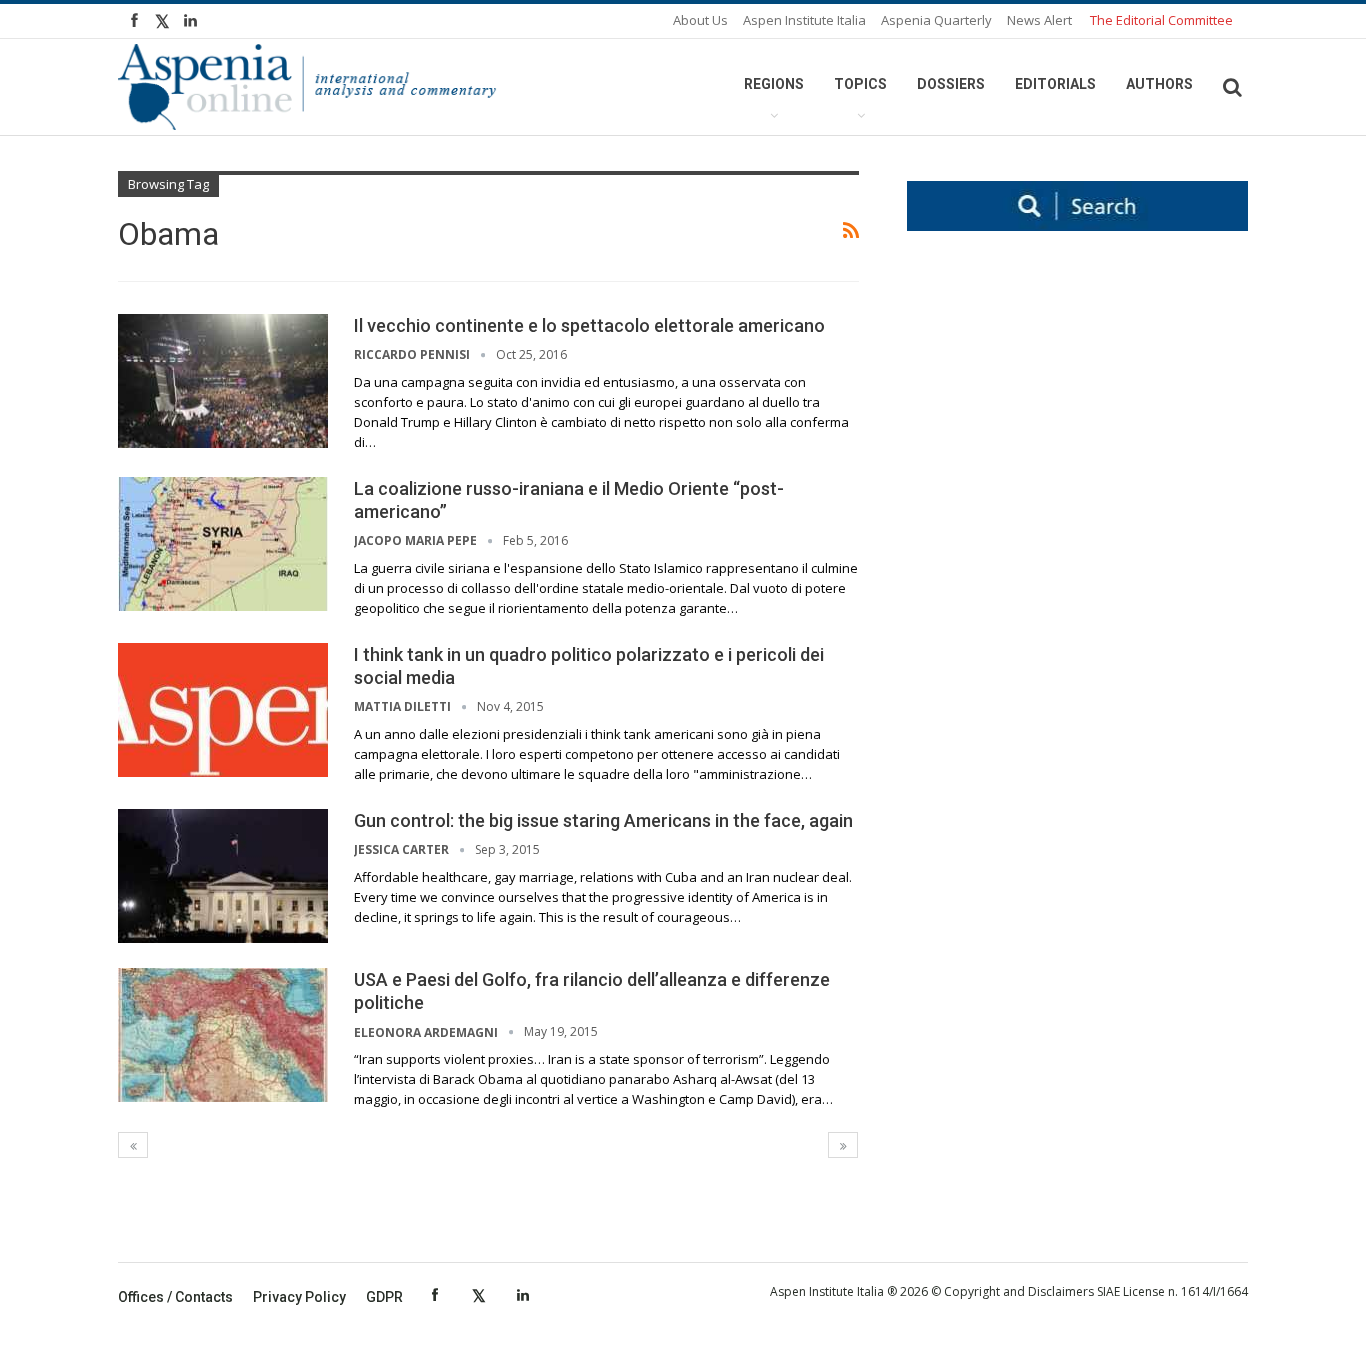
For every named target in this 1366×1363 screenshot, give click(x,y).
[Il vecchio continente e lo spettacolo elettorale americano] (223, 381)
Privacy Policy (299, 1297)
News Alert (1039, 20)
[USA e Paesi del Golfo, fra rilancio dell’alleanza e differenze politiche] (223, 1035)
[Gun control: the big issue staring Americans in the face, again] (223, 876)
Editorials (1055, 84)
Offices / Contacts (175, 1297)
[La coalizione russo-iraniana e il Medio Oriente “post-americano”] (223, 544)
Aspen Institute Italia (804, 20)
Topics (860, 84)
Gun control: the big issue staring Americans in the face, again (603, 820)
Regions (774, 84)
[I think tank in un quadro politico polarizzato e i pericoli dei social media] (223, 710)
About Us (700, 20)
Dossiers (951, 84)
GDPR (384, 1297)
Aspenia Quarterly (936, 20)
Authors (1159, 84)
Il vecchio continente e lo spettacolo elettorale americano (589, 325)
